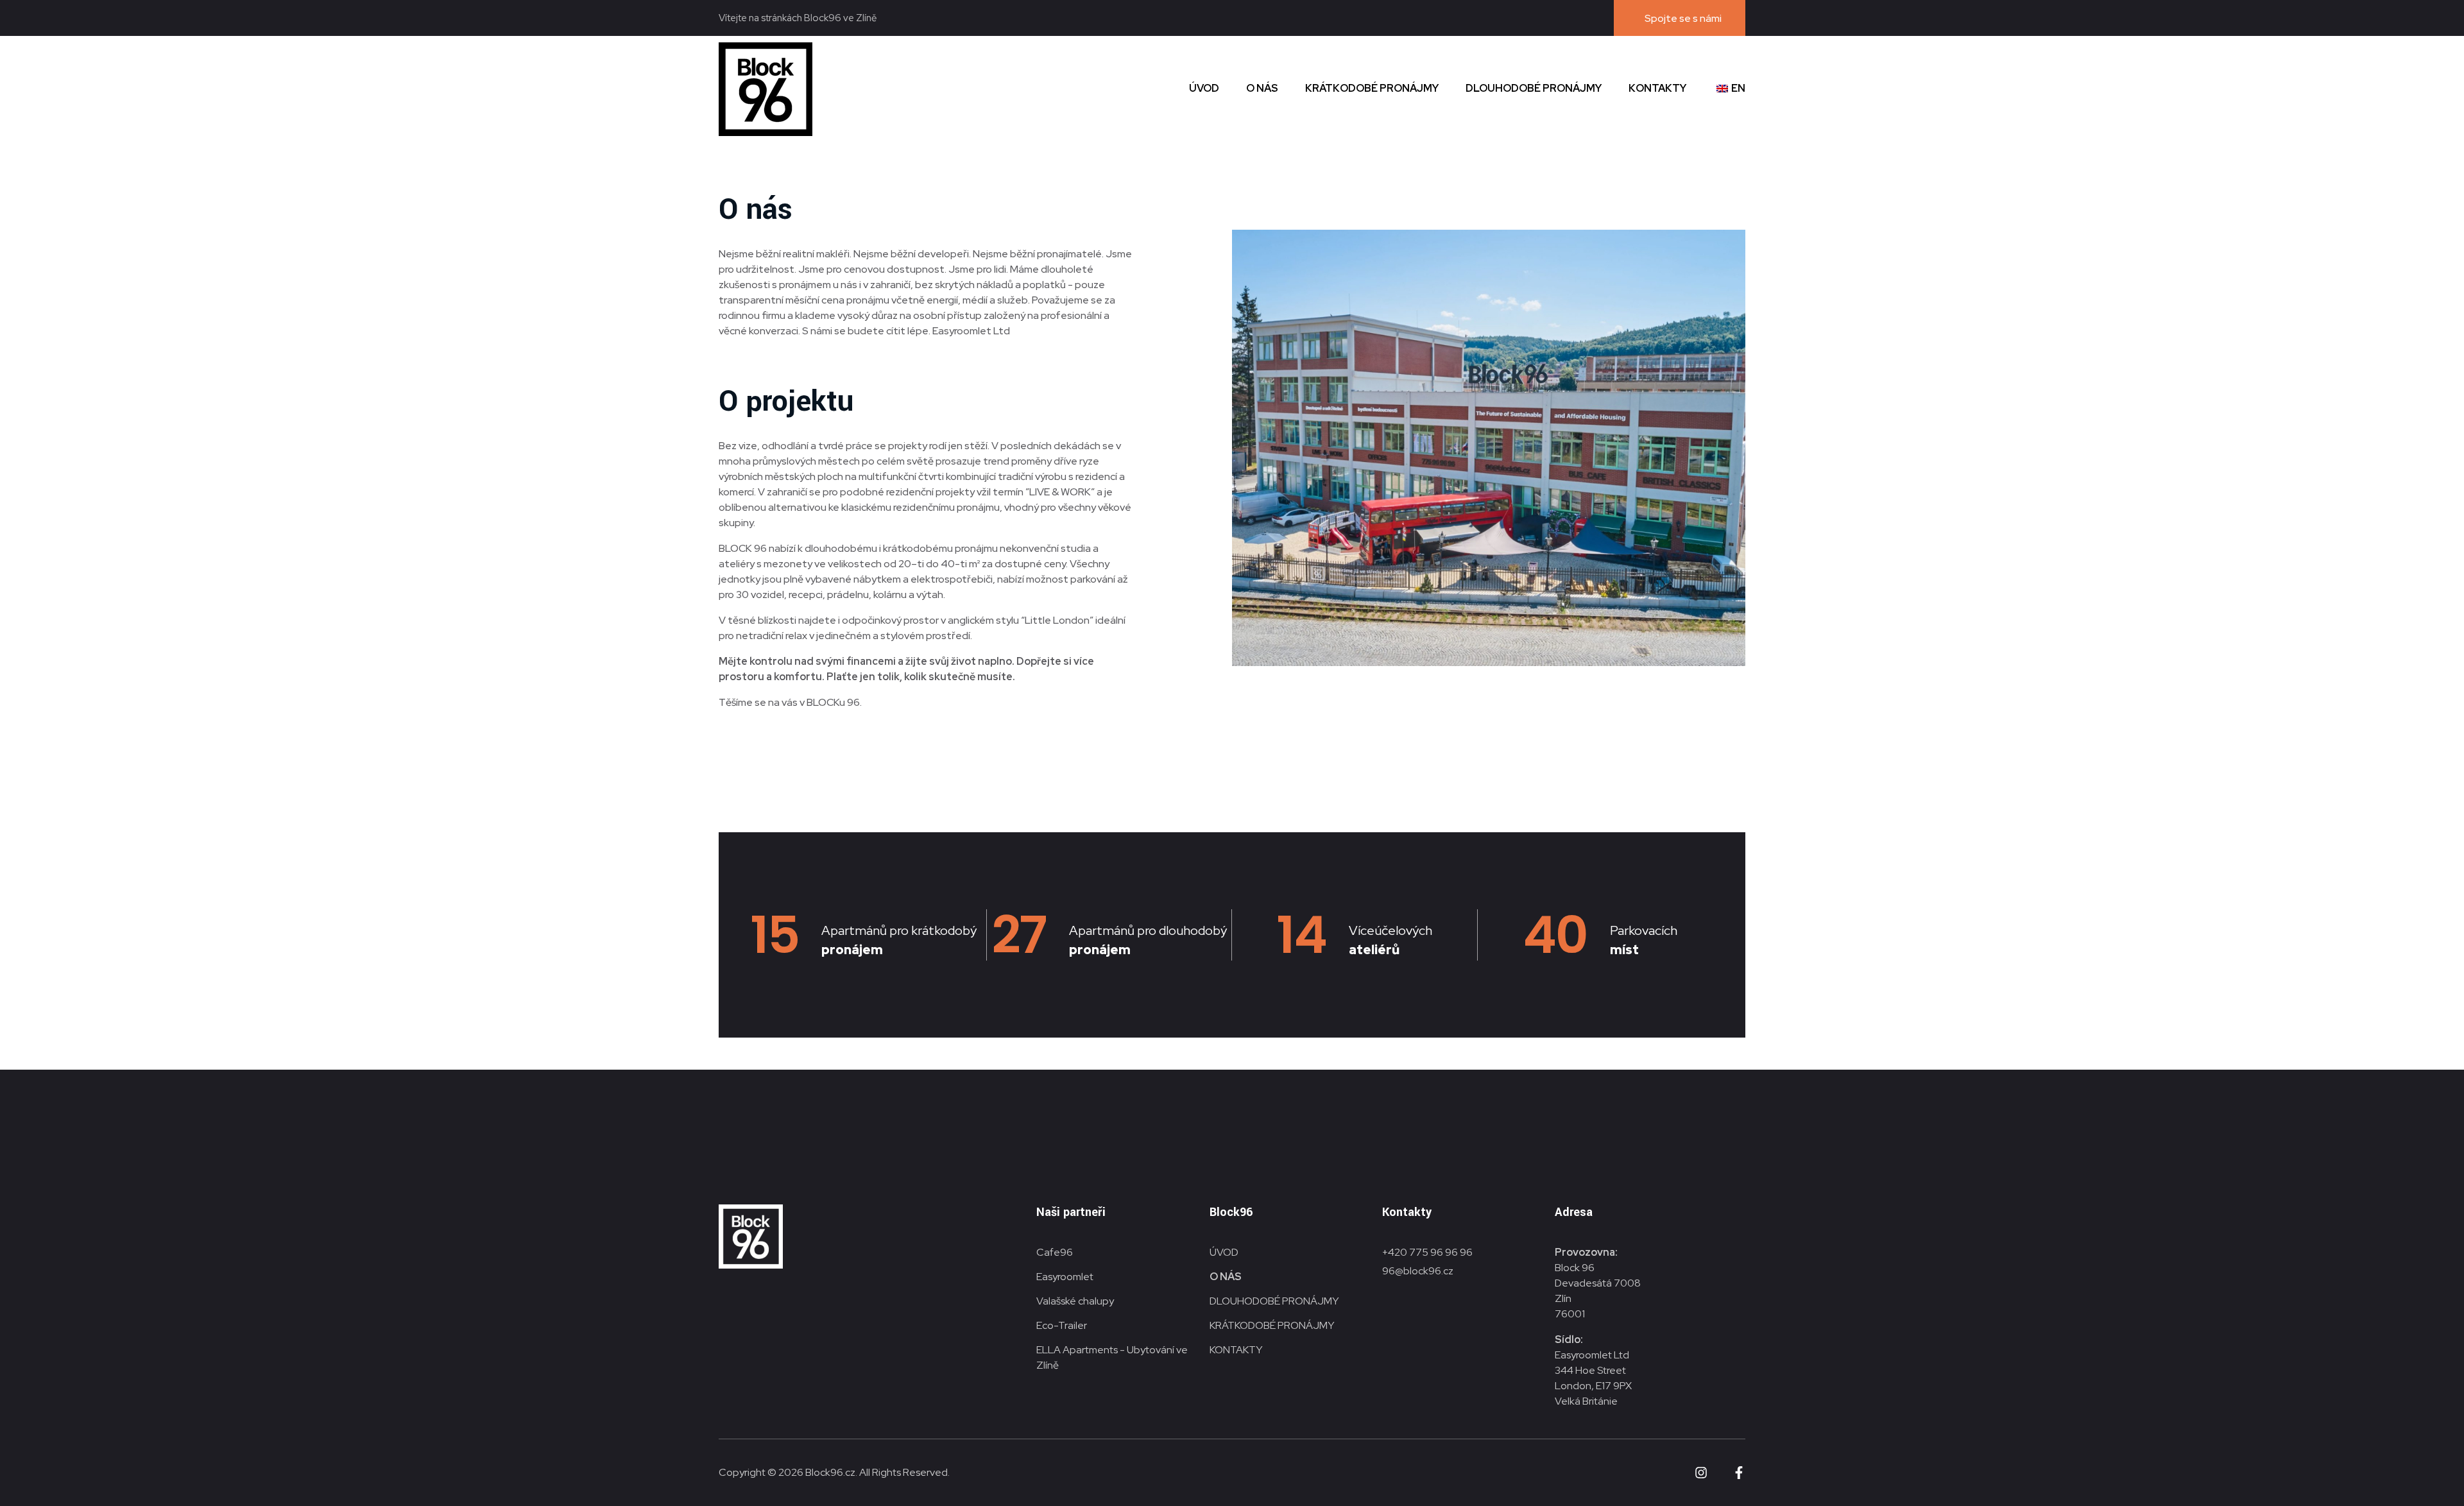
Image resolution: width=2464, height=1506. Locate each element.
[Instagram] (1701, 1473)
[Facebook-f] (1739, 1473)
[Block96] (766, 89)
